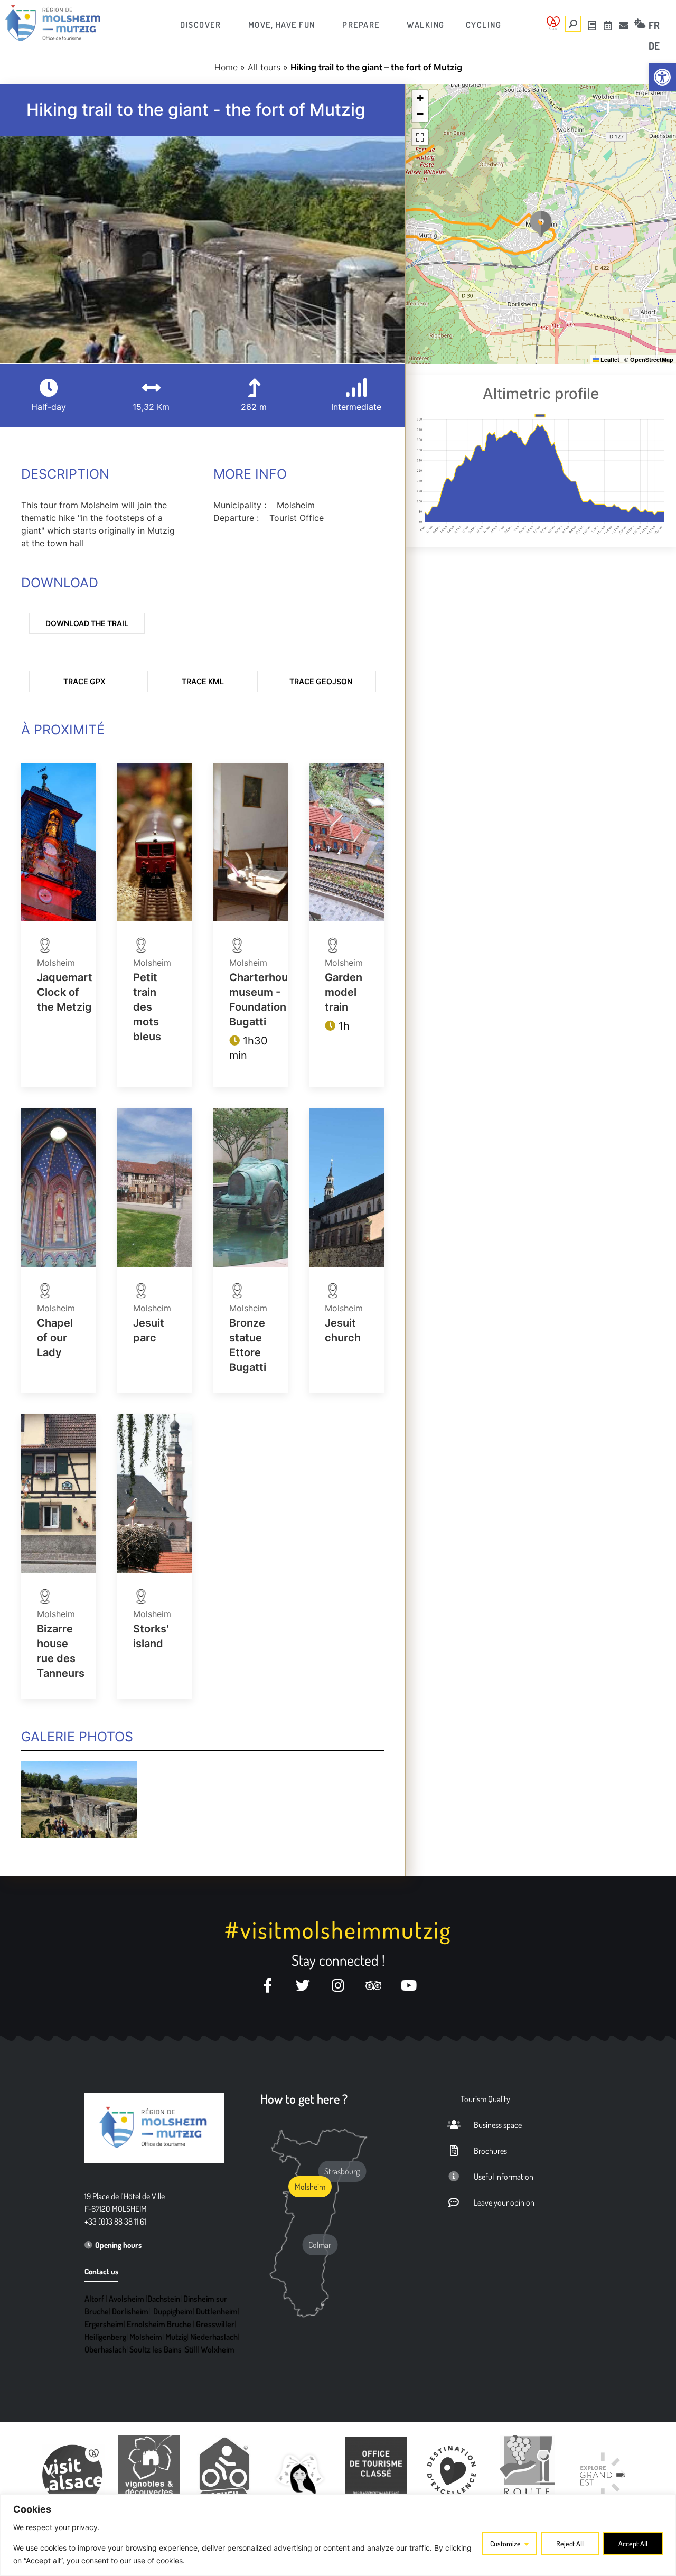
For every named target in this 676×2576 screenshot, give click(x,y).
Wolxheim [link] (218, 2349)
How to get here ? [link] (304, 2099)
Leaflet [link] (609, 360)
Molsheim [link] (146, 2337)
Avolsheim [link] (126, 2299)
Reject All (570, 2544)
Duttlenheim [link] (217, 2311)
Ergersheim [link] (104, 2324)
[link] (662, 77)
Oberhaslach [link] (105, 2349)
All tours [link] (264, 67)
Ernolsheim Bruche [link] (159, 2324)
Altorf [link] (94, 2299)
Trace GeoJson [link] (321, 681)
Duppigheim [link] (173, 2311)
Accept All (633, 2544)
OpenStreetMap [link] (652, 360)
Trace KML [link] (203, 681)
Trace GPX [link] (84, 681)
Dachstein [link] (164, 2299)
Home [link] (226, 67)
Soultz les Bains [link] (156, 2349)
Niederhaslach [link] (214, 2337)
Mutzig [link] (176, 2337)
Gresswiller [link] (215, 2324)
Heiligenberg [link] (105, 2337)
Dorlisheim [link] (130, 2311)
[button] (541, 224)
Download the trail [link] (87, 623)
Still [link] (191, 2349)
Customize (505, 2544)
